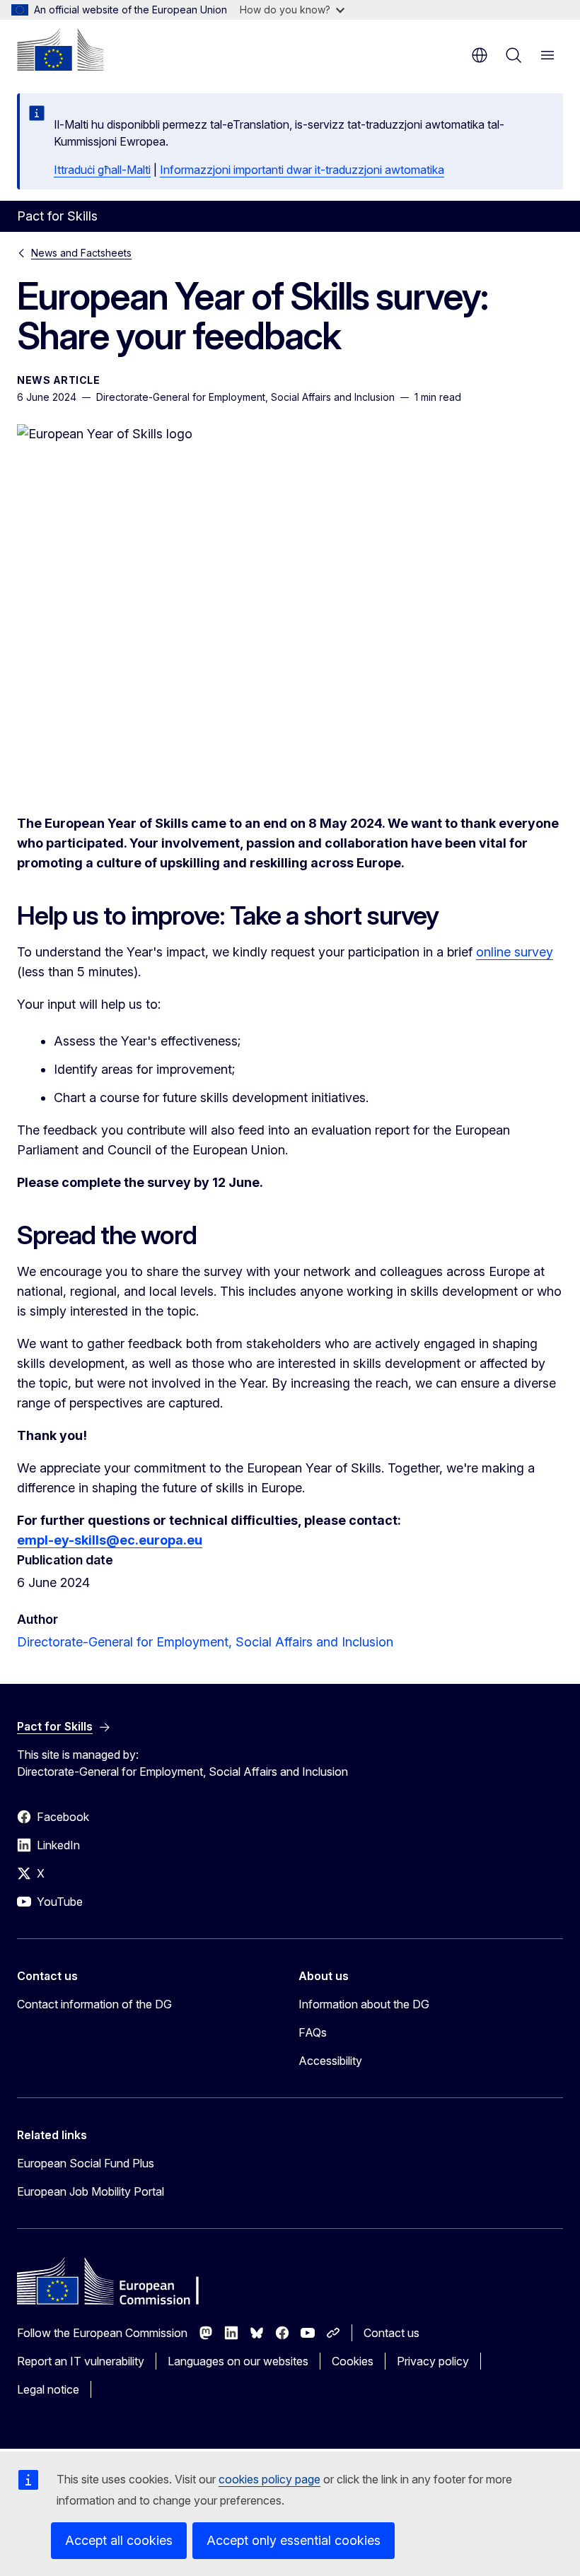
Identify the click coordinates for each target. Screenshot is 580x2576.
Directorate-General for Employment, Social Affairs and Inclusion (205, 1642)
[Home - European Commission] (60, 49)
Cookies (353, 2361)
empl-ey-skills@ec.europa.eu (110, 1540)
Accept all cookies (119, 2540)
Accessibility (330, 2061)
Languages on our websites (238, 2361)
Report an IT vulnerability (81, 2361)
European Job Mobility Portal (91, 2191)
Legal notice (48, 2389)
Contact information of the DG (94, 2004)
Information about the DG (364, 2004)
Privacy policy (433, 2361)
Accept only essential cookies (294, 2540)
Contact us (391, 2333)
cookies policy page (269, 2479)
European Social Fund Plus (86, 2163)
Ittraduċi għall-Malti (102, 170)
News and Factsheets (81, 253)
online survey (515, 952)
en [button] (480, 55)
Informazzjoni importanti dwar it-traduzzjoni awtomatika (302, 170)
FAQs (313, 2032)
